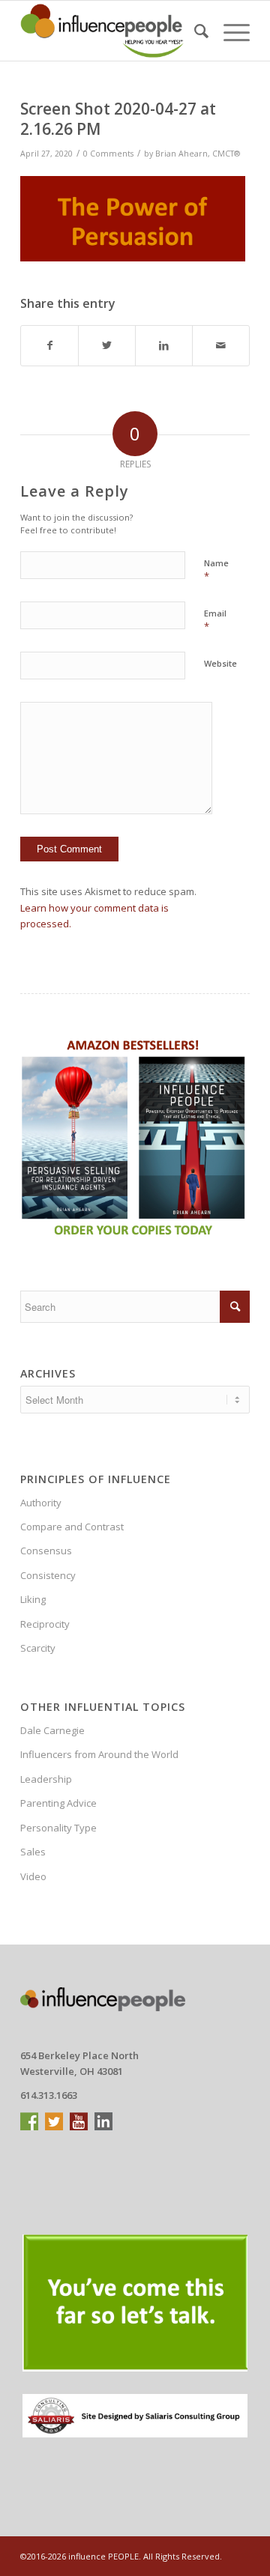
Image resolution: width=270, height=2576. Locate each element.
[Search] (194, 31)
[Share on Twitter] (107, 345)
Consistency (48, 1575)
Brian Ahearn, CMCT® (198, 154)
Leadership (46, 1779)
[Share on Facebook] (49, 345)
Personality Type (58, 1828)
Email (215, 620)
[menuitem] (194, 31)
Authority (41, 1503)
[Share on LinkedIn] (164, 345)
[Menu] (229, 31)
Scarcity (38, 1648)
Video (33, 1876)
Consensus (46, 1551)
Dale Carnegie (52, 1730)
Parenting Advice (58, 1803)
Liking (33, 1599)
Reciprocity (45, 1624)
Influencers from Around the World (99, 1754)
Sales (33, 1852)
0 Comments (108, 154)
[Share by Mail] (221, 345)
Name (216, 570)
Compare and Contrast (72, 1527)
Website (220, 663)
